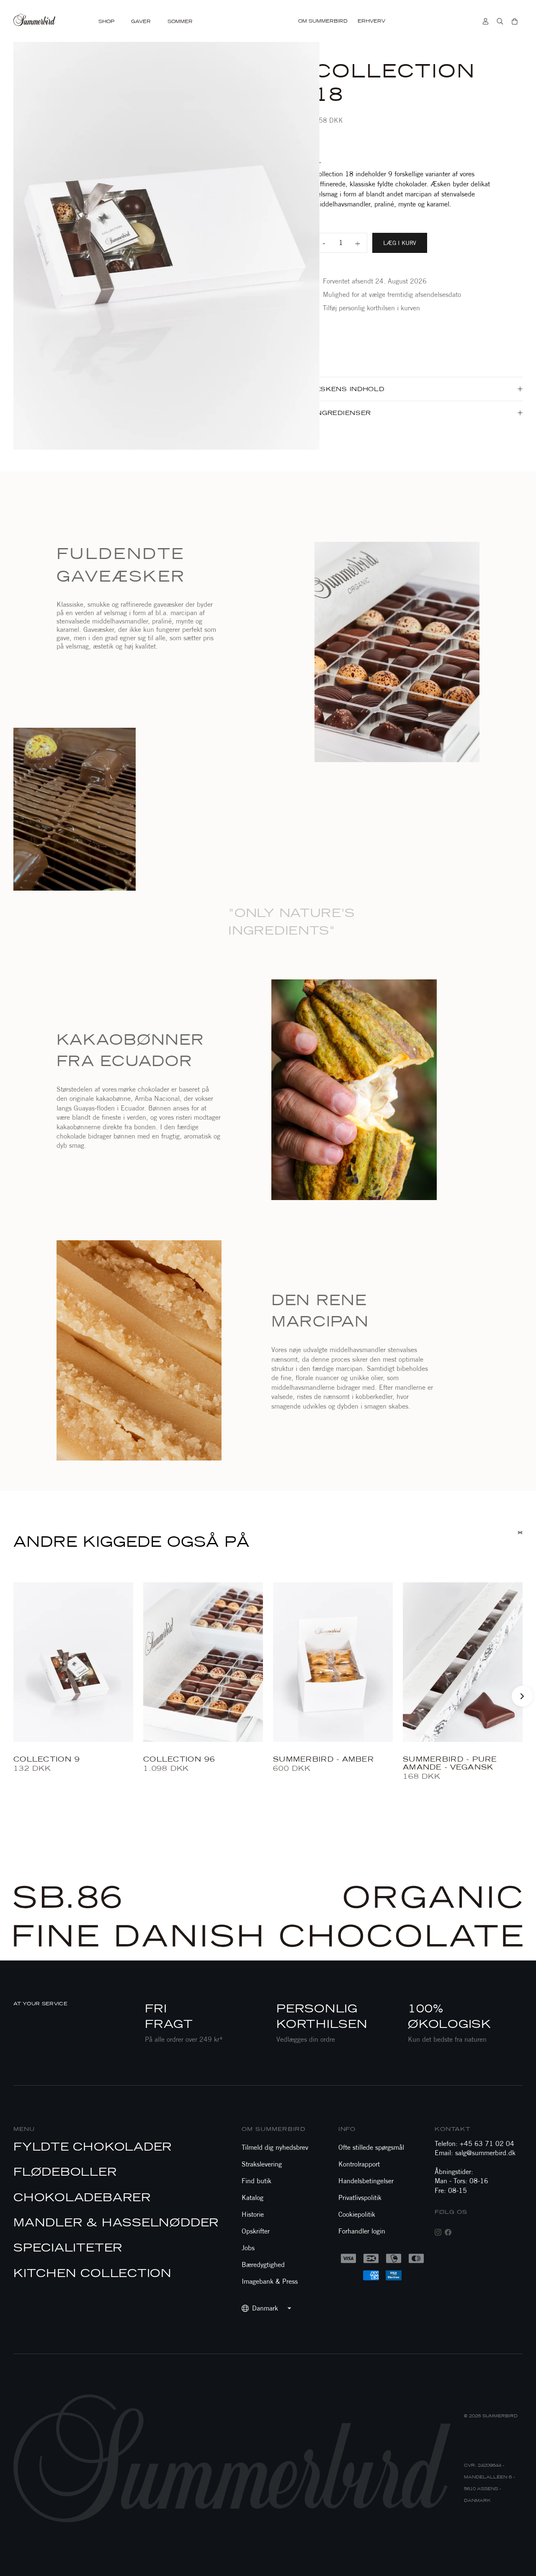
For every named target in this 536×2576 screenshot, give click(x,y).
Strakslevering (262, 2164)
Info (347, 2129)
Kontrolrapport (359, 2164)
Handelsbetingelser (366, 2181)
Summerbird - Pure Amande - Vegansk (450, 1763)
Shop (106, 22)
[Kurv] (515, 21)
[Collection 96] (203, 1662)
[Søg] (500, 21)
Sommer (180, 22)
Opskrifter (256, 2231)
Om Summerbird (274, 2129)
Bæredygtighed (263, 2265)
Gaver (141, 22)
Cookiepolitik (357, 2214)
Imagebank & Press (270, 2281)
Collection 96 (179, 1759)
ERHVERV (371, 21)
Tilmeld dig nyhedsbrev (275, 2147)
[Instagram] (438, 2232)
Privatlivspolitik (360, 2198)
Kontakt (453, 2129)
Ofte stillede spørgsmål (371, 2147)
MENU (24, 2129)
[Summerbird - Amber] (333, 1662)
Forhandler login (362, 2231)
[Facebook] (448, 2232)
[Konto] (486, 21)
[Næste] (522, 1696)
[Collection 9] (73, 1662)
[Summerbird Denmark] (35, 21)
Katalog (253, 2198)
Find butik (256, 2181)
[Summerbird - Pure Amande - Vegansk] (463, 1662)
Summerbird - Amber (323, 1759)
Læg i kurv (400, 243)
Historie (253, 2214)
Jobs (248, 2248)
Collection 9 (47, 1759)
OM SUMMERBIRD (323, 21)
